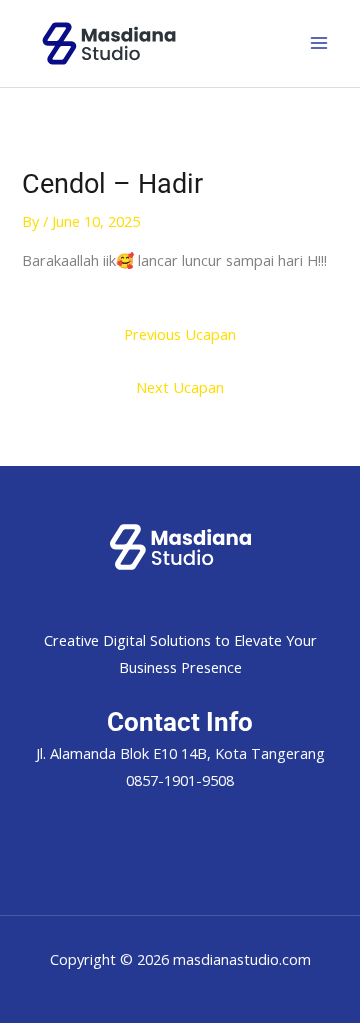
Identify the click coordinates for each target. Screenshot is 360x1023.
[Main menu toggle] (319, 43)
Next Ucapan (180, 387)
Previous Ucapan (180, 334)
